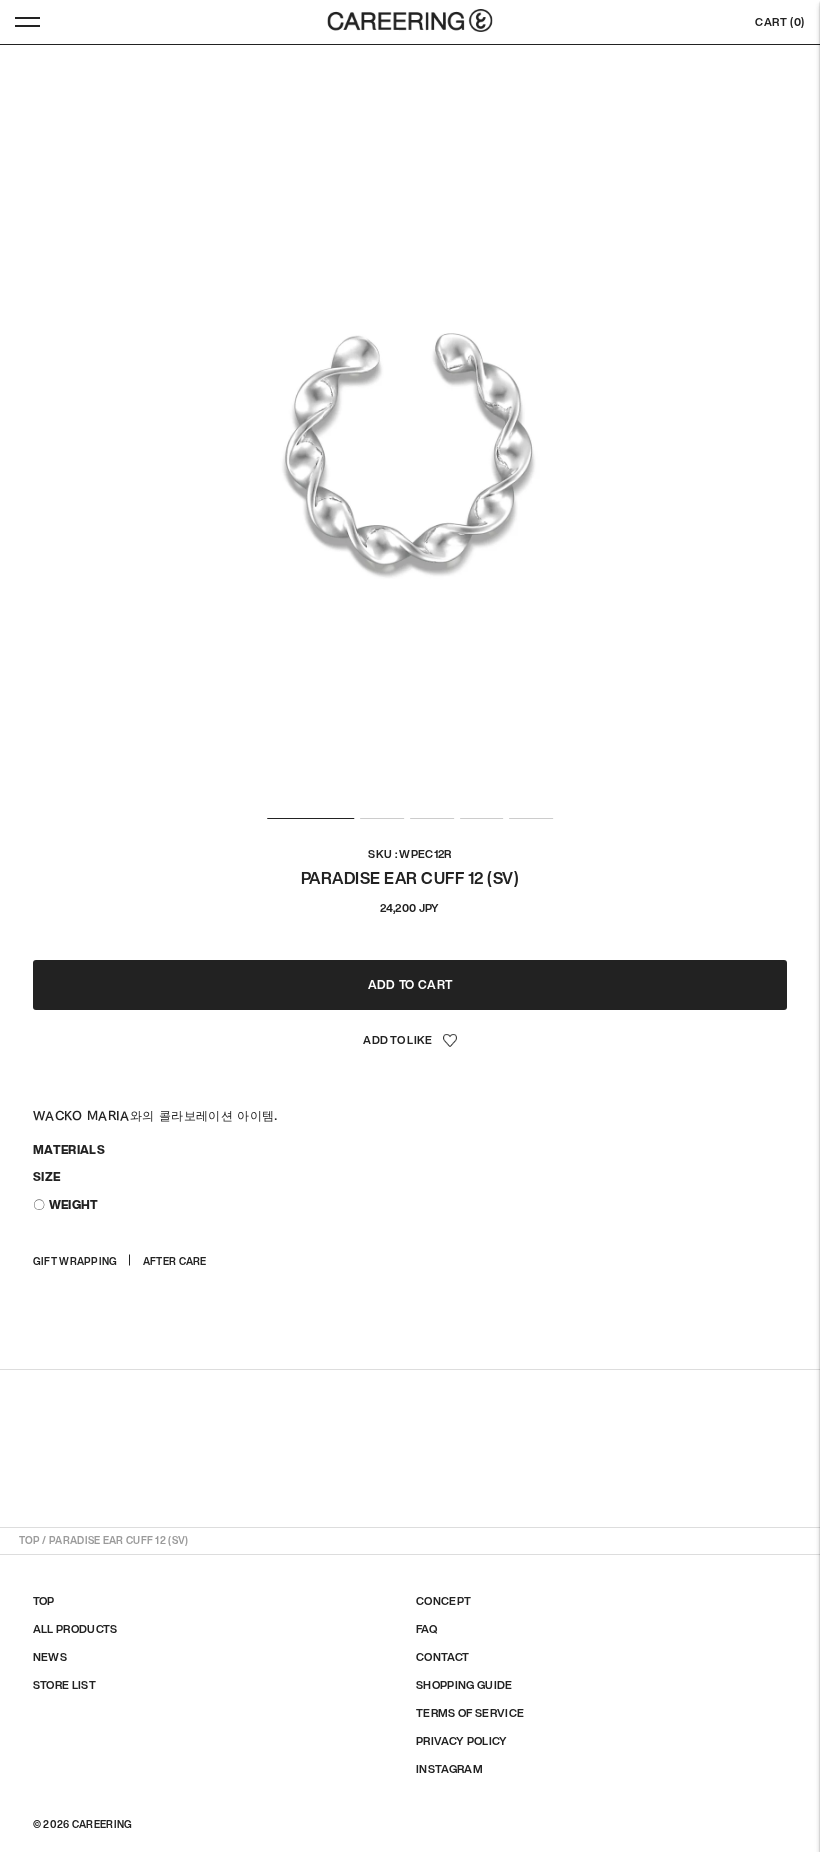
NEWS (50, 1657)
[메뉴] (27, 22)
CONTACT (442, 1657)
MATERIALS (69, 1149)
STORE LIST (64, 1685)
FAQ (426, 1629)
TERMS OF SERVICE (470, 1713)
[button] (410, 1041)
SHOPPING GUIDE (464, 1685)
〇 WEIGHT (66, 1204)
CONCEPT (443, 1601)
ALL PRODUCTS (75, 1629)
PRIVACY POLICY (462, 1741)
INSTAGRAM (449, 1769)
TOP (29, 1540)
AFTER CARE (175, 1261)
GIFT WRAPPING (75, 1261)
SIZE (46, 1176)
